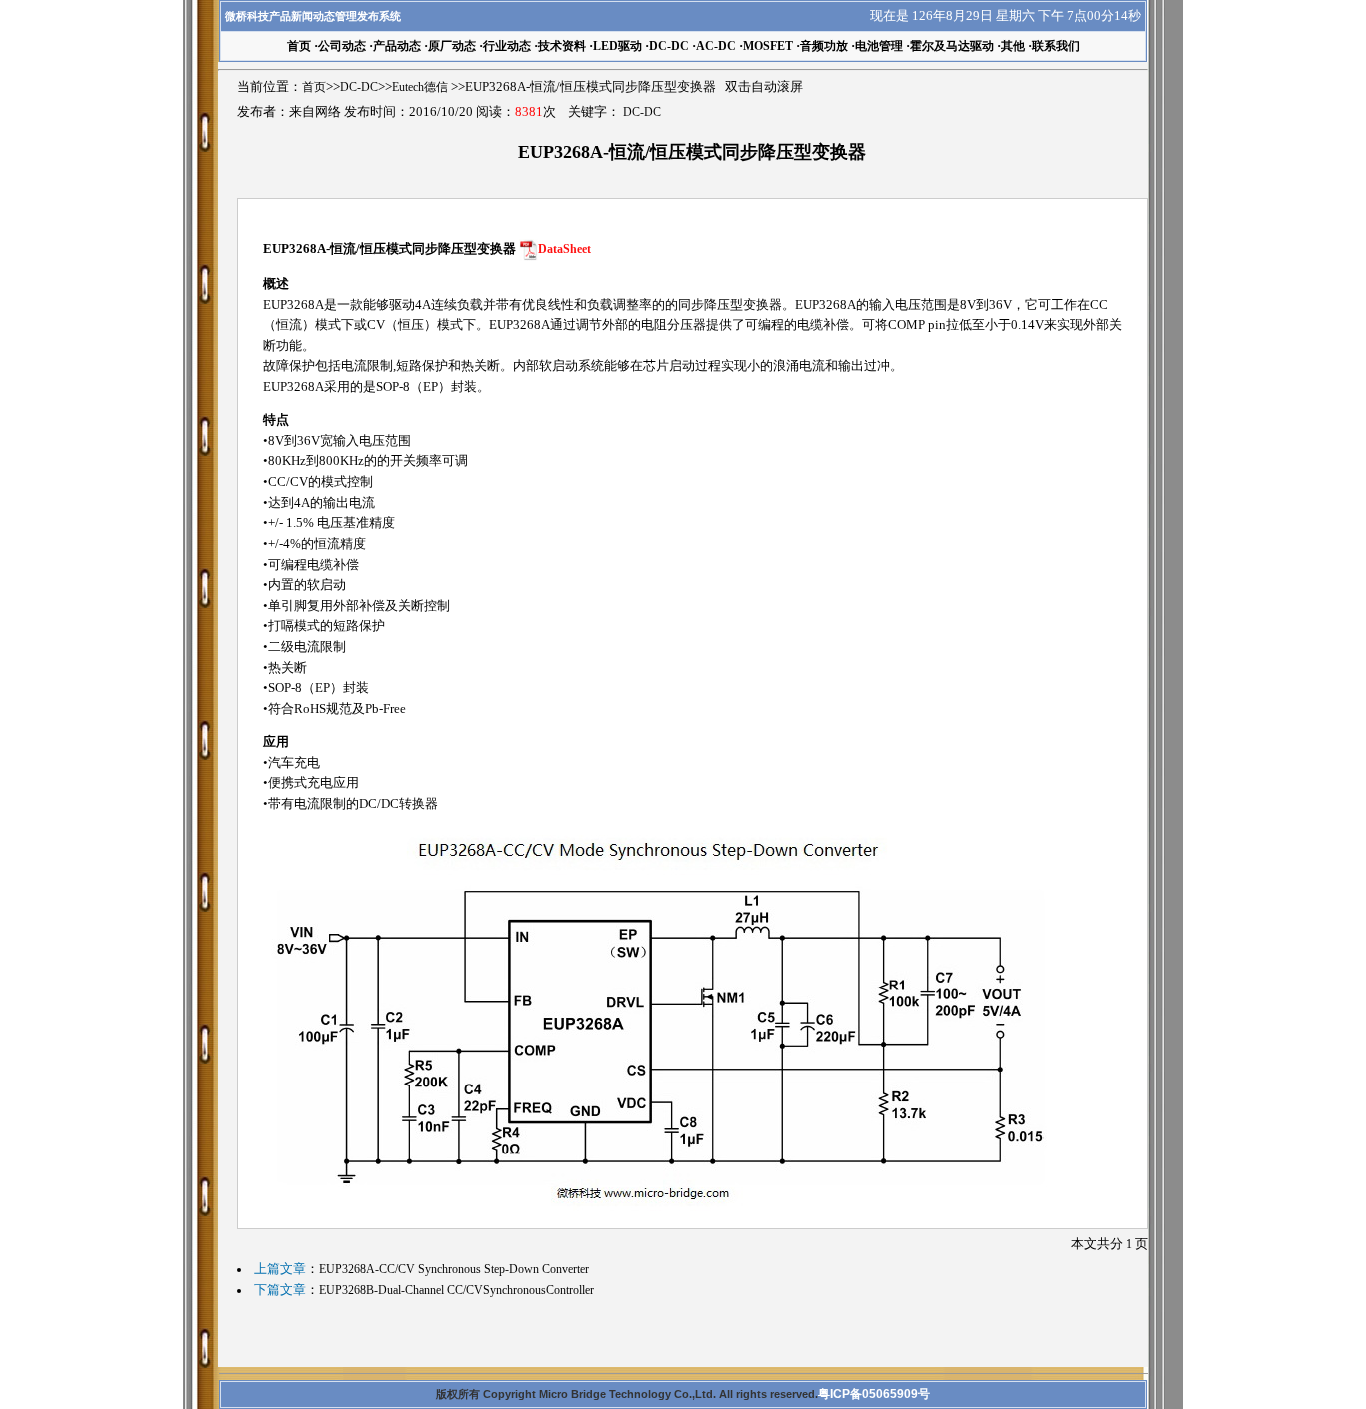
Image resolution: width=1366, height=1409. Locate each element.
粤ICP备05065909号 (874, 1394)
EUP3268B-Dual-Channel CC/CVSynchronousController (456, 1290)
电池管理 (879, 46)
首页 (314, 87)
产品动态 (397, 46)
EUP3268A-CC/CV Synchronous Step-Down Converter (454, 1269)
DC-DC (669, 46)
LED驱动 (617, 46)
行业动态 (507, 46)
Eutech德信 (420, 87)
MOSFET (768, 46)
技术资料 (562, 46)
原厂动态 (452, 46)
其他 (1013, 46)
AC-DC (716, 46)
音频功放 (824, 46)
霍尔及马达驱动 (952, 46)
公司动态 (342, 46)
